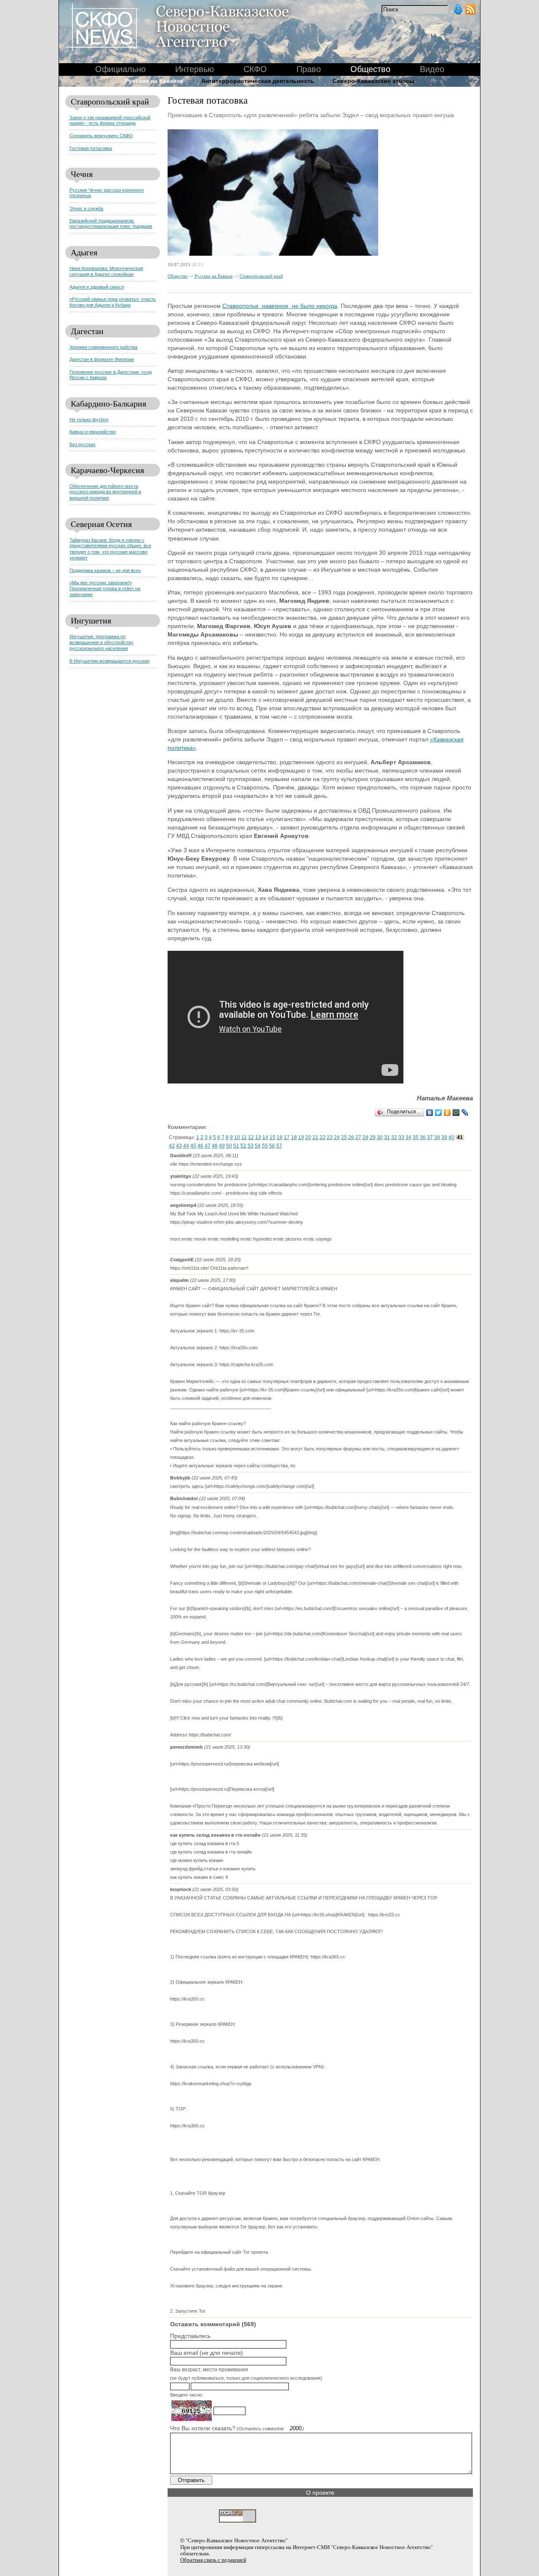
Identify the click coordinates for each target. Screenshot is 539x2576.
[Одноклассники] (447, 1113)
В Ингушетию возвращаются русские (109, 661)
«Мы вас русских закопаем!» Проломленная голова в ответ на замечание (105, 588)
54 (258, 1146)
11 (244, 1137)
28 (366, 1137)
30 (380, 1137)
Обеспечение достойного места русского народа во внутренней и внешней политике (105, 492)
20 (308, 1137)
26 (351, 1137)
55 (265, 1146)
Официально (120, 69)
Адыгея (84, 252)
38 (437, 1137)
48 (215, 1146)
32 (394, 1137)
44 (186, 1146)
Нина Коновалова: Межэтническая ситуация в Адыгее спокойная (106, 271)
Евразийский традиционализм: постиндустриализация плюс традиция (111, 223)
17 (287, 1137)
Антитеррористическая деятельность (258, 81)
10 (237, 1137)
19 (301, 1137)
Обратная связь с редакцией (213, 2560)
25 (344, 1137)
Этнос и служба (86, 209)
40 (451, 1137)
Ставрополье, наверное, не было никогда (280, 306)
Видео (432, 69)
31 (387, 1137)
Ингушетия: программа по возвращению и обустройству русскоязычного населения (101, 642)
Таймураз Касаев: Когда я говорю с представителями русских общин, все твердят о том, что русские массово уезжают (110, 549)
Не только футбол (89, 420)
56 (272, 1146)
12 (251, 1137)
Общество (178, 276)
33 (401, 1137)
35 (416, 1137)
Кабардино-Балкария (108, 403)
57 (279, 1146)
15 (272, 1137)
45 (193, 1146)
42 (172, 1146)
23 (330, 1137)
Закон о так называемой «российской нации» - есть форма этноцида (110, 120)
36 (423, 1137)
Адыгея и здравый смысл (97, 287)
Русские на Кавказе (214, 276)
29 (373, 1137)
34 (408, 1137)
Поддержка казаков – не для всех (105, 570)
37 (430, 1137)
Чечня (82, 174)
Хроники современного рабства (103, 347)
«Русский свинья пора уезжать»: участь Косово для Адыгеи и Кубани (113, 302)
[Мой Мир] (456, 1113)
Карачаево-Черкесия (107, 470)
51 (236, 1146)
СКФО (255, 69)
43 (179, 1146)
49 (222, 1146)
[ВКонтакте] (430, 1113)
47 (208, 1146)
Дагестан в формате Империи (102, 359)
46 (200, 1146)
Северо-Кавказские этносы (374, 81)
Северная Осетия (101, 524)
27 (358, 1137)
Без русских (83, 444)
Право (309, 69)
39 (444, 1137)
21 (315, 1137)
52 (243, 1146)
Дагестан (87, 331)
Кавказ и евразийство (93, 432)
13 (258, 1137)
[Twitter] (439, 1113)
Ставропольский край (110, 101)
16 (280, 1137)
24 (337, 1137)
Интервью (195, 69)
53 (251, 1146)
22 (323, 1137)
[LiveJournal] (465, 1113)
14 (265, 1137)
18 (294, 1137)
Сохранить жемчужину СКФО (101, 136)
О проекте (320, 2493)
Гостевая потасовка (91, 148)
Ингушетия (91, 620)
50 (229, 1146)
